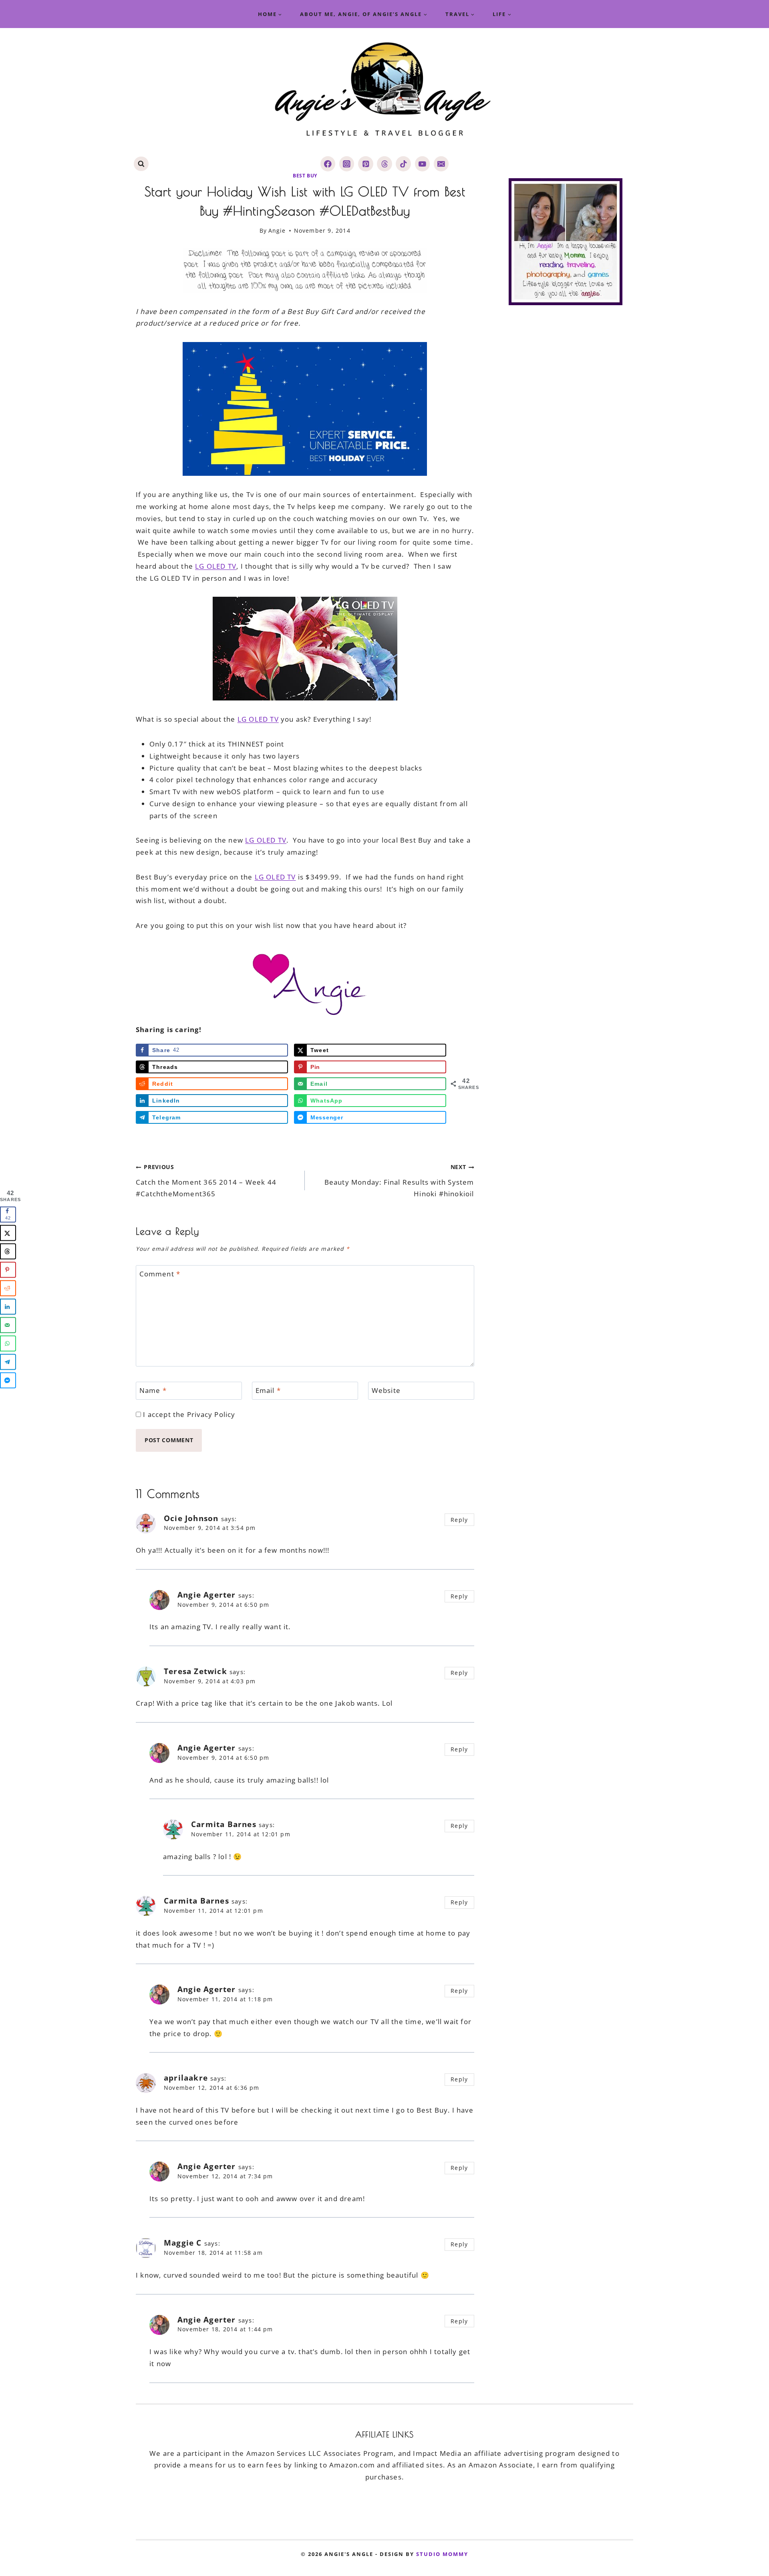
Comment (160, 1274)
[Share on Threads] (8, 1251)
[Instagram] (347, 164)
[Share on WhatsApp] (8, 1343)
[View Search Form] (141, 164)
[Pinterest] (365, 164)
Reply (459, 1520)
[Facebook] (328, 164)
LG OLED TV (216, 566)
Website (386, 1391)
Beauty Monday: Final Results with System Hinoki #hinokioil (399, 1181)
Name (153, 1391)
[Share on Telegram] (8, 1362)
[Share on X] (8, 1233)
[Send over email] (8, 1325)
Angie (277, 230)
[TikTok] (403, 164)
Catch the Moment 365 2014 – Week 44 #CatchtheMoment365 (206, 1181)
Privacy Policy (211, 1414)
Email (268, 1391)
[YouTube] (422, 164)
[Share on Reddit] (8, 1288)
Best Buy (305, 175)
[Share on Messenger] (8, 1380)
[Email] (441, 164)
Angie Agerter (207, 1595)
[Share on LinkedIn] (8, 1306)
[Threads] (384, 164)
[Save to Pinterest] (8, 1270)
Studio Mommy (442, 2554)
